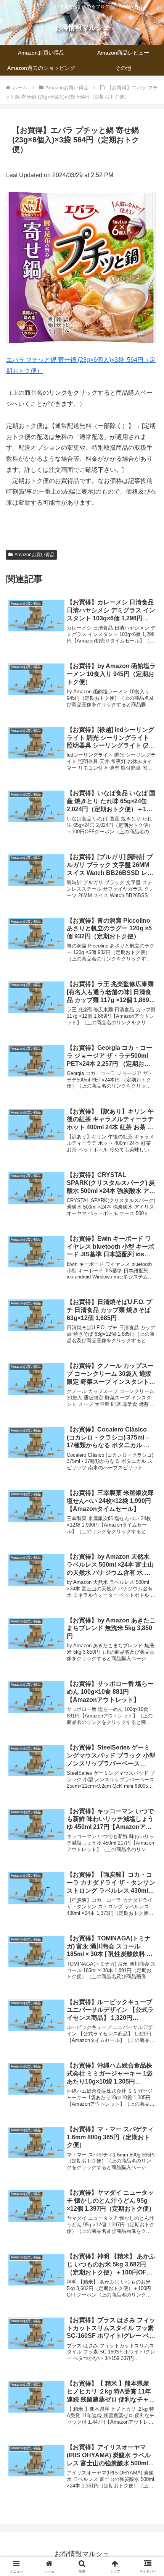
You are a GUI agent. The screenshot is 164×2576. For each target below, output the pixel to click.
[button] (148, 1560)
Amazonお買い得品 (35, 555)
